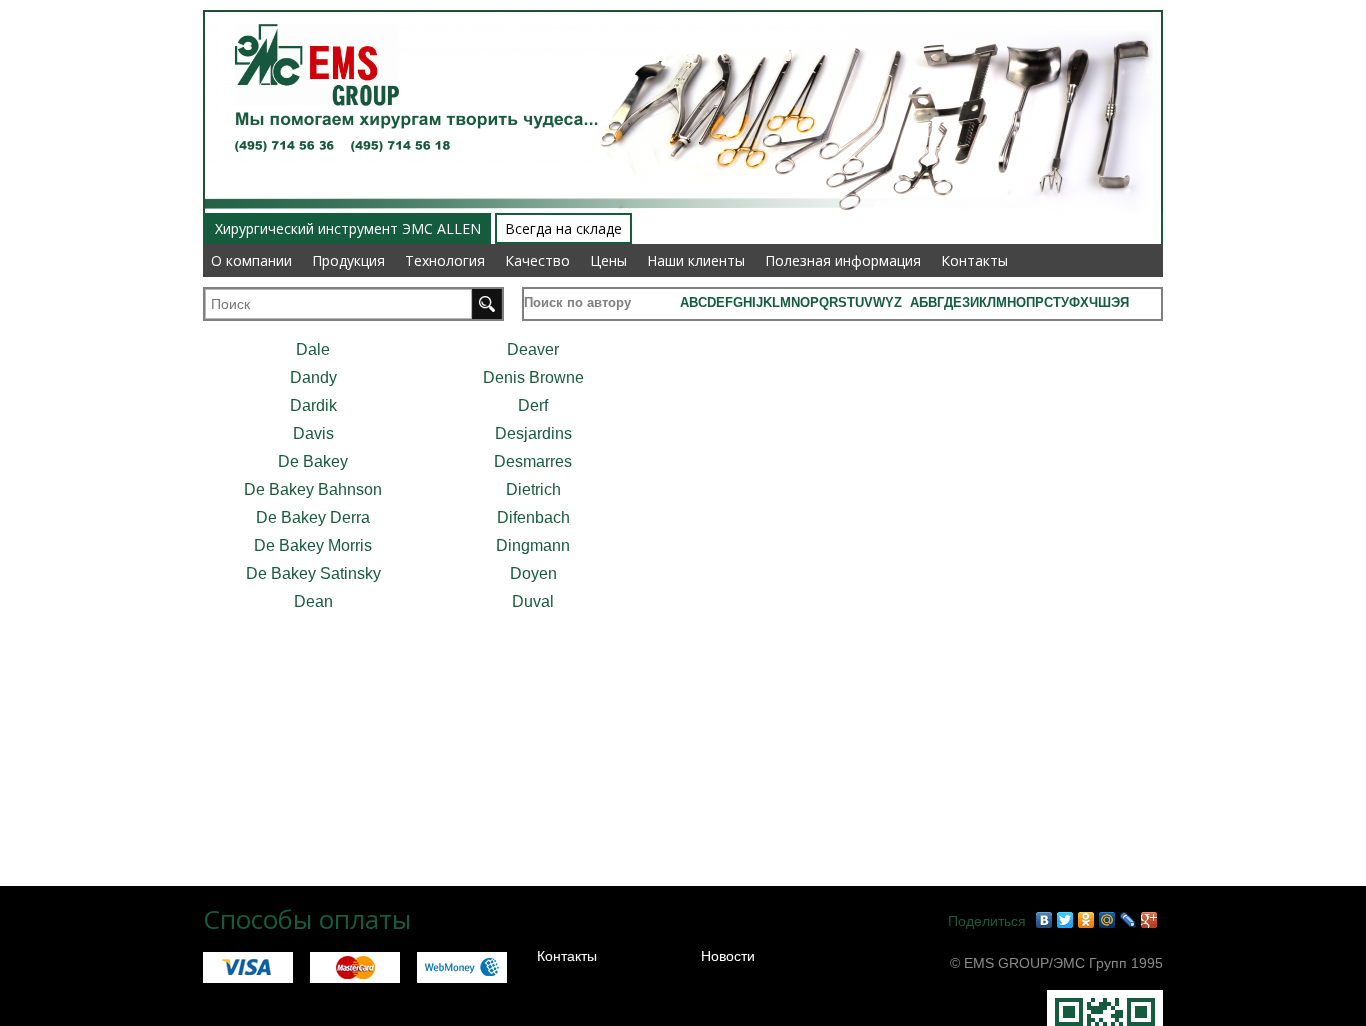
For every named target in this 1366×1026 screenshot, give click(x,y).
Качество (537, 260)
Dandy (313, 377)
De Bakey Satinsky (313, 573)
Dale (313, 349)
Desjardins (533, 433)
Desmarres (533, 461)
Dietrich (533, 489)
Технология (445, 260)
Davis (313, 433)
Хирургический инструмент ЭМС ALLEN (348, 228)
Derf (533, 405)
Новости (728, 956)
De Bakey (313, 461)
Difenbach (533, 517)
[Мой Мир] (1107, 920)
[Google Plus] (1149, 920)
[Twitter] (1065, 920)
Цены (608, 260)
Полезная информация (843, 260)
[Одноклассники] (1086, 920)
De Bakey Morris (313, 545)
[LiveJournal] (1128, 920)
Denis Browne (533, 377)
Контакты (974, 260)
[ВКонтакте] (1044, 920)
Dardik (313, 405)
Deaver (533, 349)
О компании (251, 260)
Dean (313, 601)
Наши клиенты (696, 260)
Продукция (348, 260)
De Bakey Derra (313, 517)
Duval (533, 601)
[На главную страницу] (309, 12)
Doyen (533, 573)
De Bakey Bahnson (313, 489)
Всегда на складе (563, 228)
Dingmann (533, 545)
